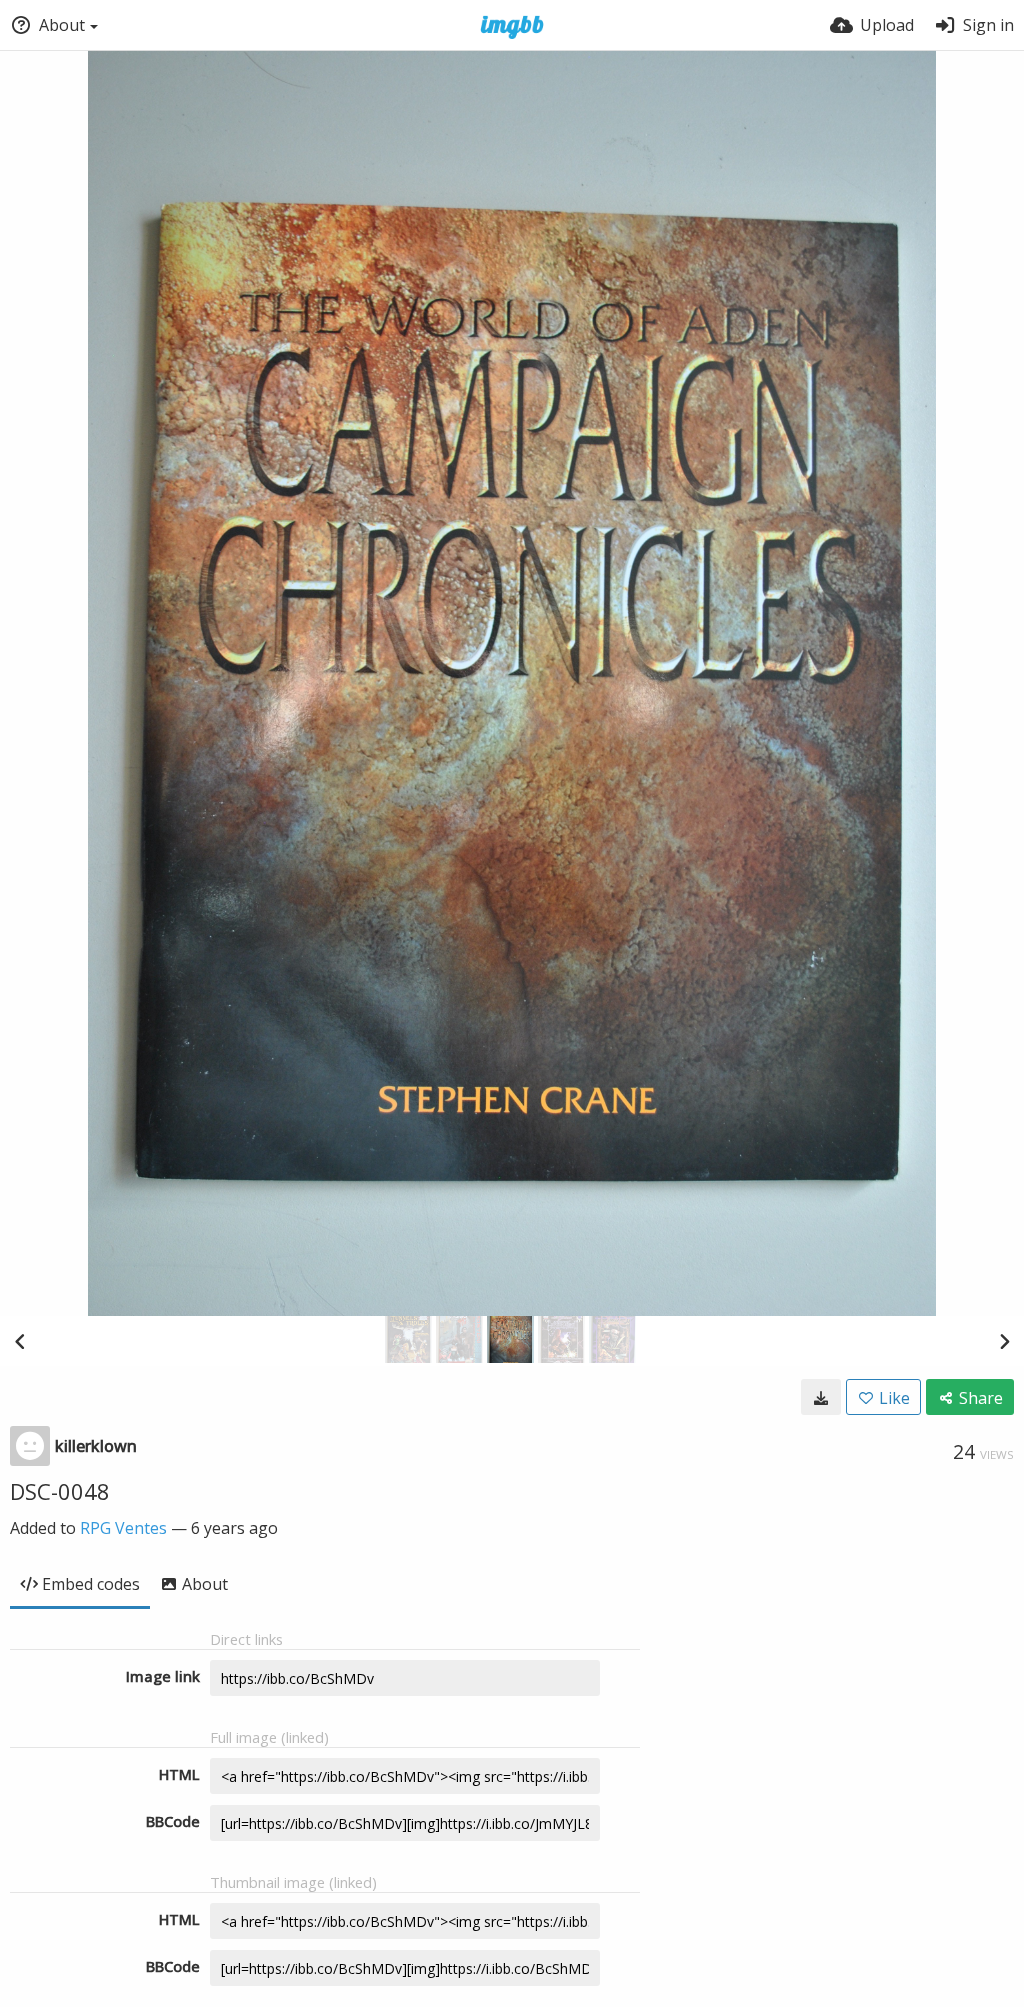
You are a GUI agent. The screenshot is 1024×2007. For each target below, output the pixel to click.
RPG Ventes (123, 1528)
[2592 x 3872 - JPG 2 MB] (821, 1397)
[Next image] (1004, 1341)
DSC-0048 (60, 1491)
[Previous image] (20, 1341)
